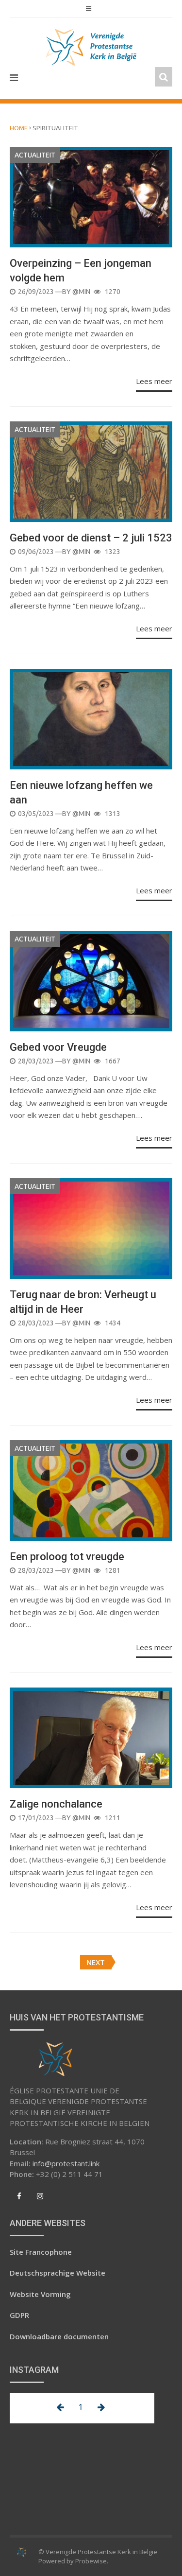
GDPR (19, 2315)
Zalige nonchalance (56, 1804)
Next (96, 1962)
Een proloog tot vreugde (67, 1557)
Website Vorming (40, 2294)
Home (19, 128)
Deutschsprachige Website (58, 2273)
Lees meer (154, 381)
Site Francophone (41, 2252)
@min (81, 292)
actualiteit (35, 155)
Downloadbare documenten (59, 2336)
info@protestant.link (66, 2163)
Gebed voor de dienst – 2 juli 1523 (91, 538)
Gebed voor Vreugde (58, 1047)
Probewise (91, 2561)
